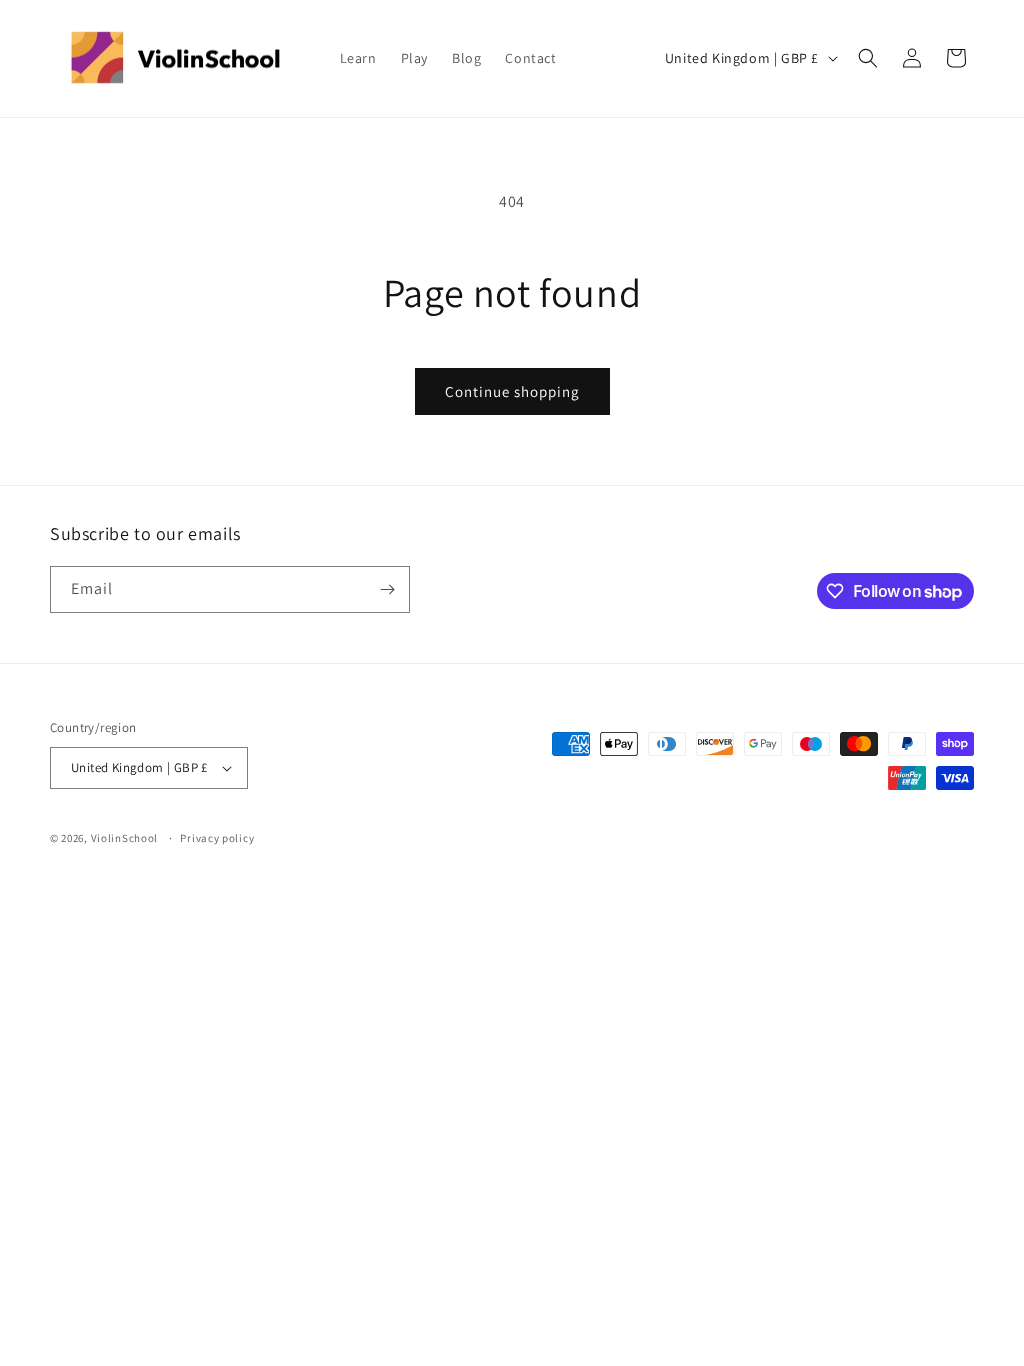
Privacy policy (217, 838)
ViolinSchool (124, 838)
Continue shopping (512, 391)
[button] (868, 58)
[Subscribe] (387, 589)
